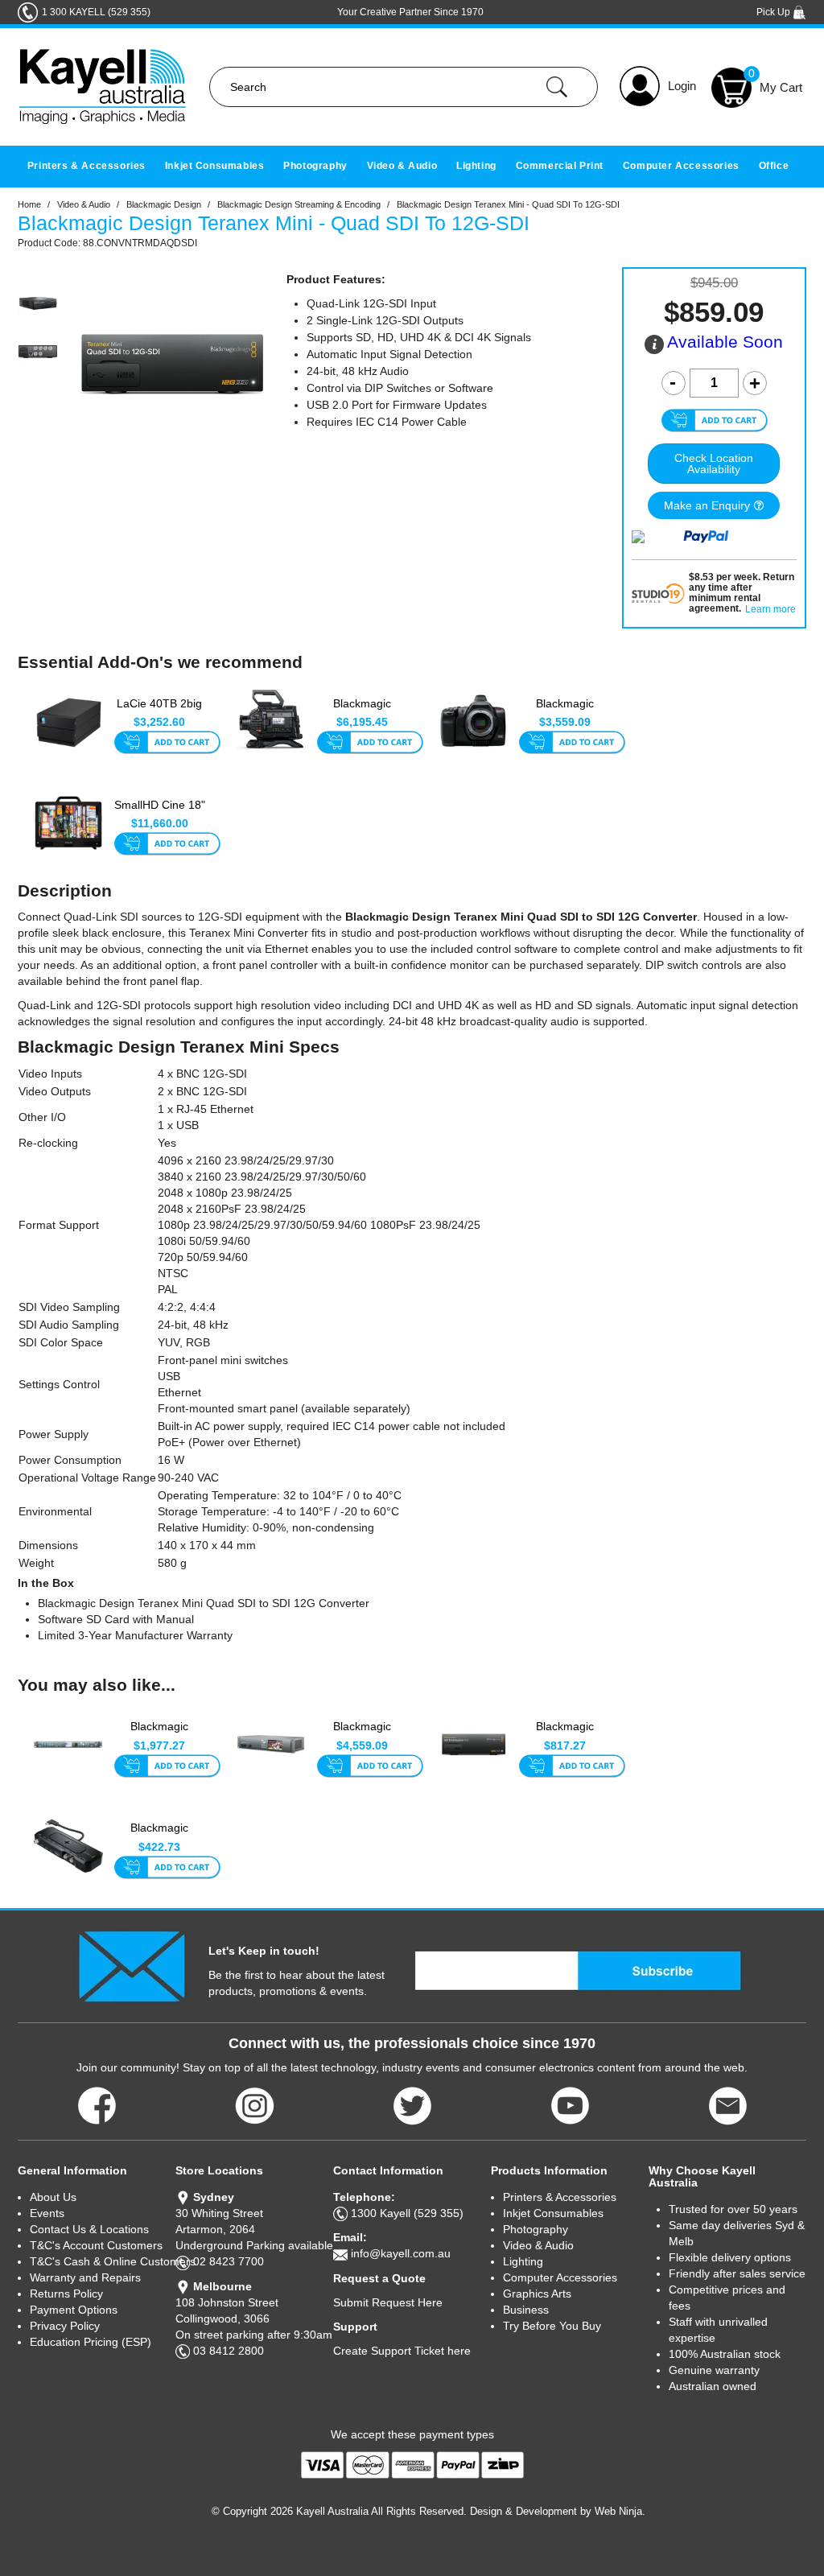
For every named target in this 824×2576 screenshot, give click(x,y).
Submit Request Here (388, 2302)
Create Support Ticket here (402, 2351)
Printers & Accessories (87, 166)
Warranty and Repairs (85, 2277)
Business (526, 2310)
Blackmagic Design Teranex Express (160, 1735)
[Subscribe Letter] (132, 1966)
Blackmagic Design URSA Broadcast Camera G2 (362, 712)
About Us (53, 2197)
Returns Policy (66, 2294)
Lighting (476, 166)
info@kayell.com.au (401, 2253)
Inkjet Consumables (215, 166)
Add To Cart (167, 744)
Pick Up (775, 12)
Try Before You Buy (552, 2326)
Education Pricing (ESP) (91, 2342)
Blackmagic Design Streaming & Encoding (299, 204)
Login (682, 86)
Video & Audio (402, 166)
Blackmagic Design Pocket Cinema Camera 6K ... (565, 712)
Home (29, 204)
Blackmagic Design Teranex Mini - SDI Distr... (565, 1735)
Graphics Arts (537, 2294)
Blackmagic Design (164, 204)
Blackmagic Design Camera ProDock (160, 1836)
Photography (315, 166)
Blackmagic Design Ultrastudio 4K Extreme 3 (362, 1735)
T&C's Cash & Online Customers (103, 2261)
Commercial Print (560, 166)
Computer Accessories (681, 166)
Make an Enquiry (707, 505)
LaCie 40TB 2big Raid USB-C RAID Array (160, 712)
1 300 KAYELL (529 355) (96, 12)
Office (774, 166)
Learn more (770, 610)
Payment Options (74, 2310)
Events (47, 2213)
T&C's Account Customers (96, 2245)
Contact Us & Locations (89, 2229)
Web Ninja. (620, 2511)
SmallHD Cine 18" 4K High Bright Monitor (160, 814)
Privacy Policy (65, 2326)
